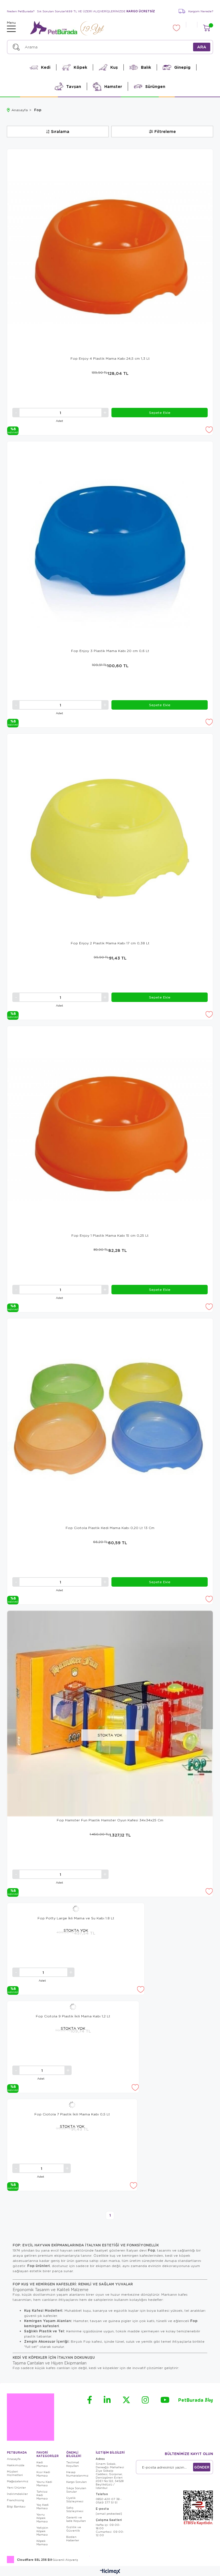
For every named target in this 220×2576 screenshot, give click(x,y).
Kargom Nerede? (201, 11)
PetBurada (196, 2400)
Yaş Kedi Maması (43, 2506)
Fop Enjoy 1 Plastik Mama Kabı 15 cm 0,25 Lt (110, 1235)
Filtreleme (165, 131)
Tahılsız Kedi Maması (42, 2495)
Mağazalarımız (18, 2481)
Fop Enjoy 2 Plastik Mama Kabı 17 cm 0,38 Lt (110, 943)
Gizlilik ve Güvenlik (74, 2529)
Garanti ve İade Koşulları (76, 2519)
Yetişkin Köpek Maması (42, 2531)
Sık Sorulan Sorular (51, 11)
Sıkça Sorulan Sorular (76, 2490)
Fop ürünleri (39, 2266)
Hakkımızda (16, 2465)
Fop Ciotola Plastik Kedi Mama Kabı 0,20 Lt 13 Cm (110, 1528)
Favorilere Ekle (209, 430)
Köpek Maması (42, 2542)
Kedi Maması (42, 2464)
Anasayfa (14, 2459)
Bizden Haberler (73, 2538)
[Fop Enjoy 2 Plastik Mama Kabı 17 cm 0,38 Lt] (110, 837)
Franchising (15, 2500)
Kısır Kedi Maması (43, 2474)
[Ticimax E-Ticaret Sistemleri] (110, 2572)
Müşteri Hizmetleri (15, 2473)
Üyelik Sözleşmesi (75, 2499)
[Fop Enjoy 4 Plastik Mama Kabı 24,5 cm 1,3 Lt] (110, 252)
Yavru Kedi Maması (44, 2483)
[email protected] (109, 2514)
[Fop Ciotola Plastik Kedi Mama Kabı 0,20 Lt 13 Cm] (110, 1421)
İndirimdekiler (17, 2494)
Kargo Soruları (76, 2482)
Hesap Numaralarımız (77, 2474)
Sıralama (60, 131)
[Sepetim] (206, 28)
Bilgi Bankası (16, 2506)
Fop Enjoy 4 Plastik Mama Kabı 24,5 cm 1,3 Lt (110, 358)
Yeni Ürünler (16, 2487)
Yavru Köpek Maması (42, 2518)
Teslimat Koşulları (73, 2464)
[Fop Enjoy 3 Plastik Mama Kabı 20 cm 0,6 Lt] (110, 544)
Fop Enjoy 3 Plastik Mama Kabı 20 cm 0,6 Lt (110, 651)
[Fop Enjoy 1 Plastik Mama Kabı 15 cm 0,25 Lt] (110, 1129)
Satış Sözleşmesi (75, 2509)
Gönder (202, 2467)
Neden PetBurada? (21, 11)
